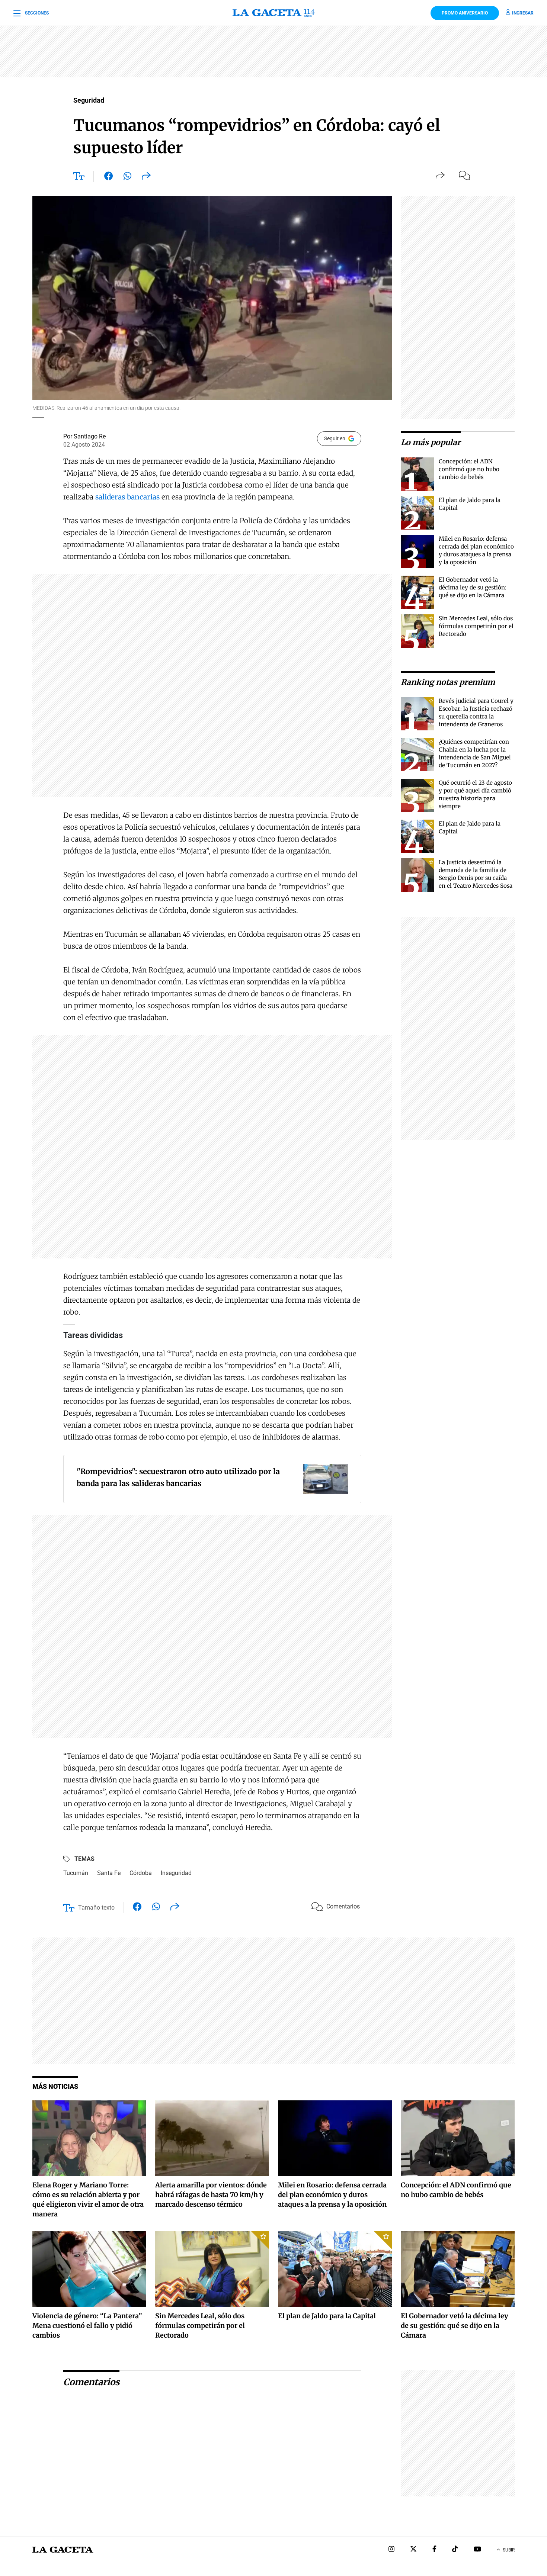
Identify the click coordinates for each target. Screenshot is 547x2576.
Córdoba (141, 1873)
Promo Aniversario (465, 13)
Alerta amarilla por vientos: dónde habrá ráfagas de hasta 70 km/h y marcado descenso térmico (211, 2195)
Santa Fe (109, 1873)
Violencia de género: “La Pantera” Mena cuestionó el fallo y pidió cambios (87, 2326)
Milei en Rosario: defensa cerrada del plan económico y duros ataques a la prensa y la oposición (332, 2195)
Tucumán (76, 1873)
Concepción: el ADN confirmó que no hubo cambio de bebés (469, 469)
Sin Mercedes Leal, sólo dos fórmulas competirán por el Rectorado (476, 626)
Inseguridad (176, 1873)
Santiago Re (90, 436)
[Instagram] (391, 2550)
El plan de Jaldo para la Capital (327, 2316)
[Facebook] (434, 2550)
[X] (413, 2550)
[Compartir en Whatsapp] (127, 177)
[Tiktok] (455, 2550)
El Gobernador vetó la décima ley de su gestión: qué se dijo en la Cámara (473, 587)
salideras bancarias (127, 497)
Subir (509, 2550)
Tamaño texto (96, 1908)
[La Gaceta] (273, 13)
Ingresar (523, 13)
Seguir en (335, 438)
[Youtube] (477, 2550)
